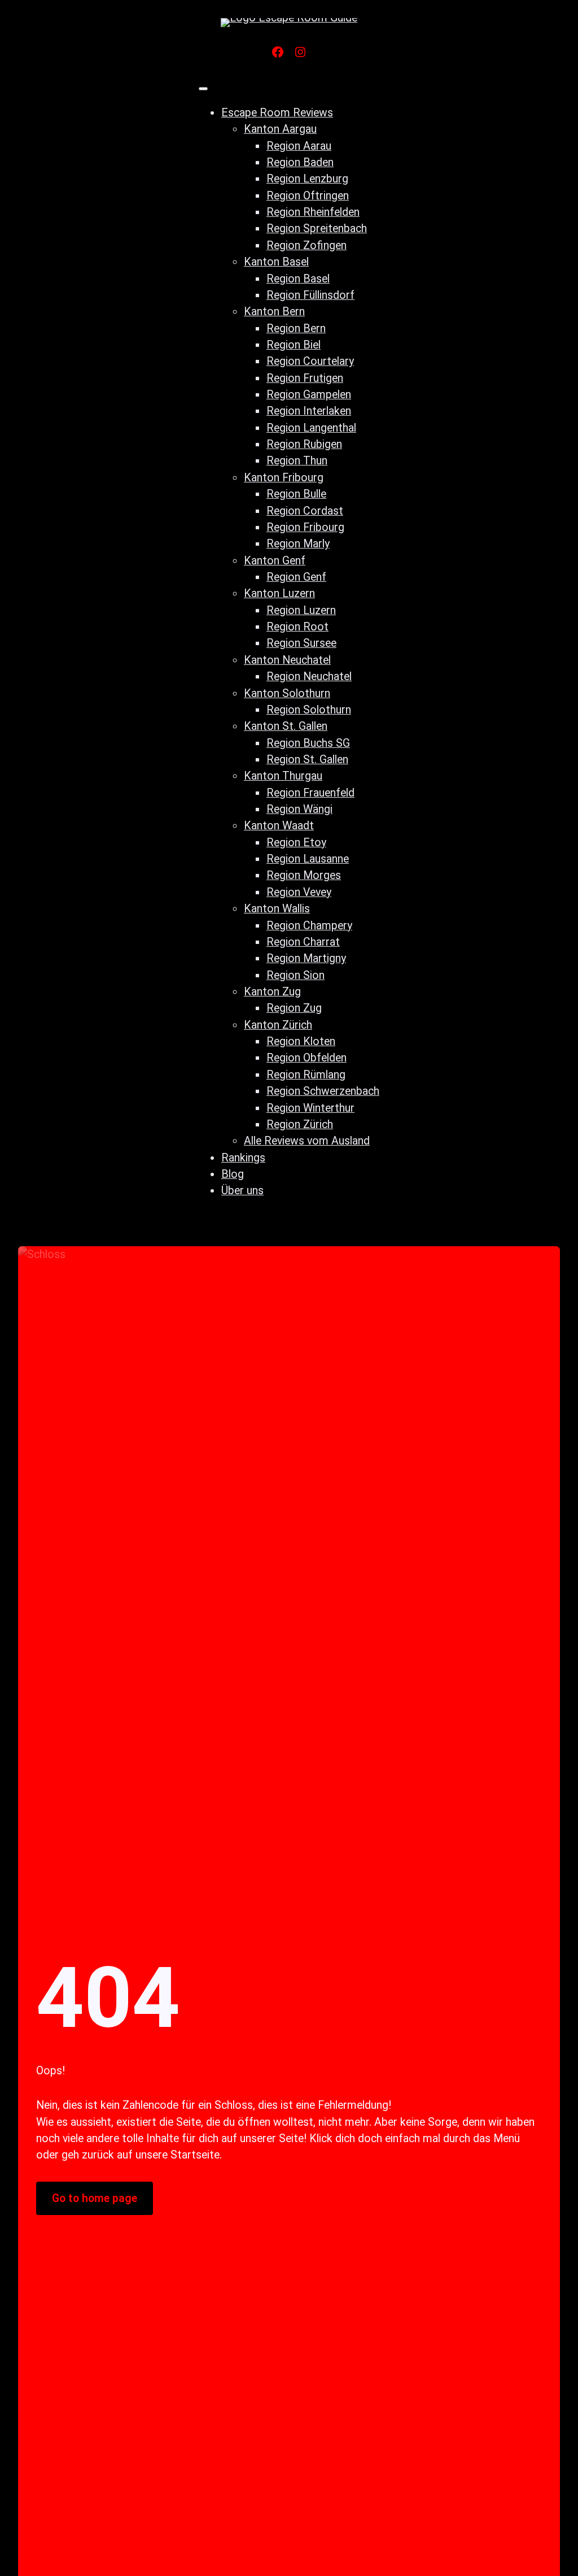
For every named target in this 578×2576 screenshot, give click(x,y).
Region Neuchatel (309, 676)
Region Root (297, 627)
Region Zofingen (306, 245)
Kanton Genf (275, 561)
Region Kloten (301, 1041)
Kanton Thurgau (283, 776)
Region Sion (295, 975)
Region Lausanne (308, 859)
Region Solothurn (309, 710)
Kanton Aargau (280, 129)
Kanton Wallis (277, 909)
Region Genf (296, 577)
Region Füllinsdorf (310, 295)
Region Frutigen (305, 378)
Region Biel (294, 345)
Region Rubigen (304, 444)
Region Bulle (296, 494)
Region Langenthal (311, 428)
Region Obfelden (306, 1058)
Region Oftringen (308, 196)
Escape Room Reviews (277, 113)
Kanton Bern (274, 312)
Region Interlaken (309, 411)
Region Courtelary (310, 361)
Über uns (242, 1191)
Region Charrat (303, 942)
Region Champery (309, 926)
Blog (233, 1174)
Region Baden (300, 162)
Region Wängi (299, 809)
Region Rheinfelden (313, 212)
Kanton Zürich (278, 1025)
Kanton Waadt (279, 826)
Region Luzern (301, 610)
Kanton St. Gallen (286, 726)
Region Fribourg (305, 527)
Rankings (243, 1158)
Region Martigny (306, 958)
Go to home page (95, 2198)
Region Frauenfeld (310, 793)
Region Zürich (300, 1124)
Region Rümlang (306, 1075)
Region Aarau (299, 146)
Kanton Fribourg (284, 478)
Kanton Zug (272, 992)
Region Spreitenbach (317, 229)
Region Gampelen (309, 395)
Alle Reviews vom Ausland (307, 1141)
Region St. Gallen (307, 760)
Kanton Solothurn (287, 693)
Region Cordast (305, 511)
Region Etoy (296, 843)
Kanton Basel (276, 262)
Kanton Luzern (279, 593)
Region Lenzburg (307, 179)
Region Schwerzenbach (323, 1091)
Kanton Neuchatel (287, 660)
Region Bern (296, 328)
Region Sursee (301, 643)
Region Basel (298, 279)
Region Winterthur (310, 1108)
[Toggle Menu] (203, 89)
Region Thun (297, 461)
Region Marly (298, 544)
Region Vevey (299, 892)
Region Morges (304, 875)
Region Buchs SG (308, 743)
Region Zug (294, 1008)
